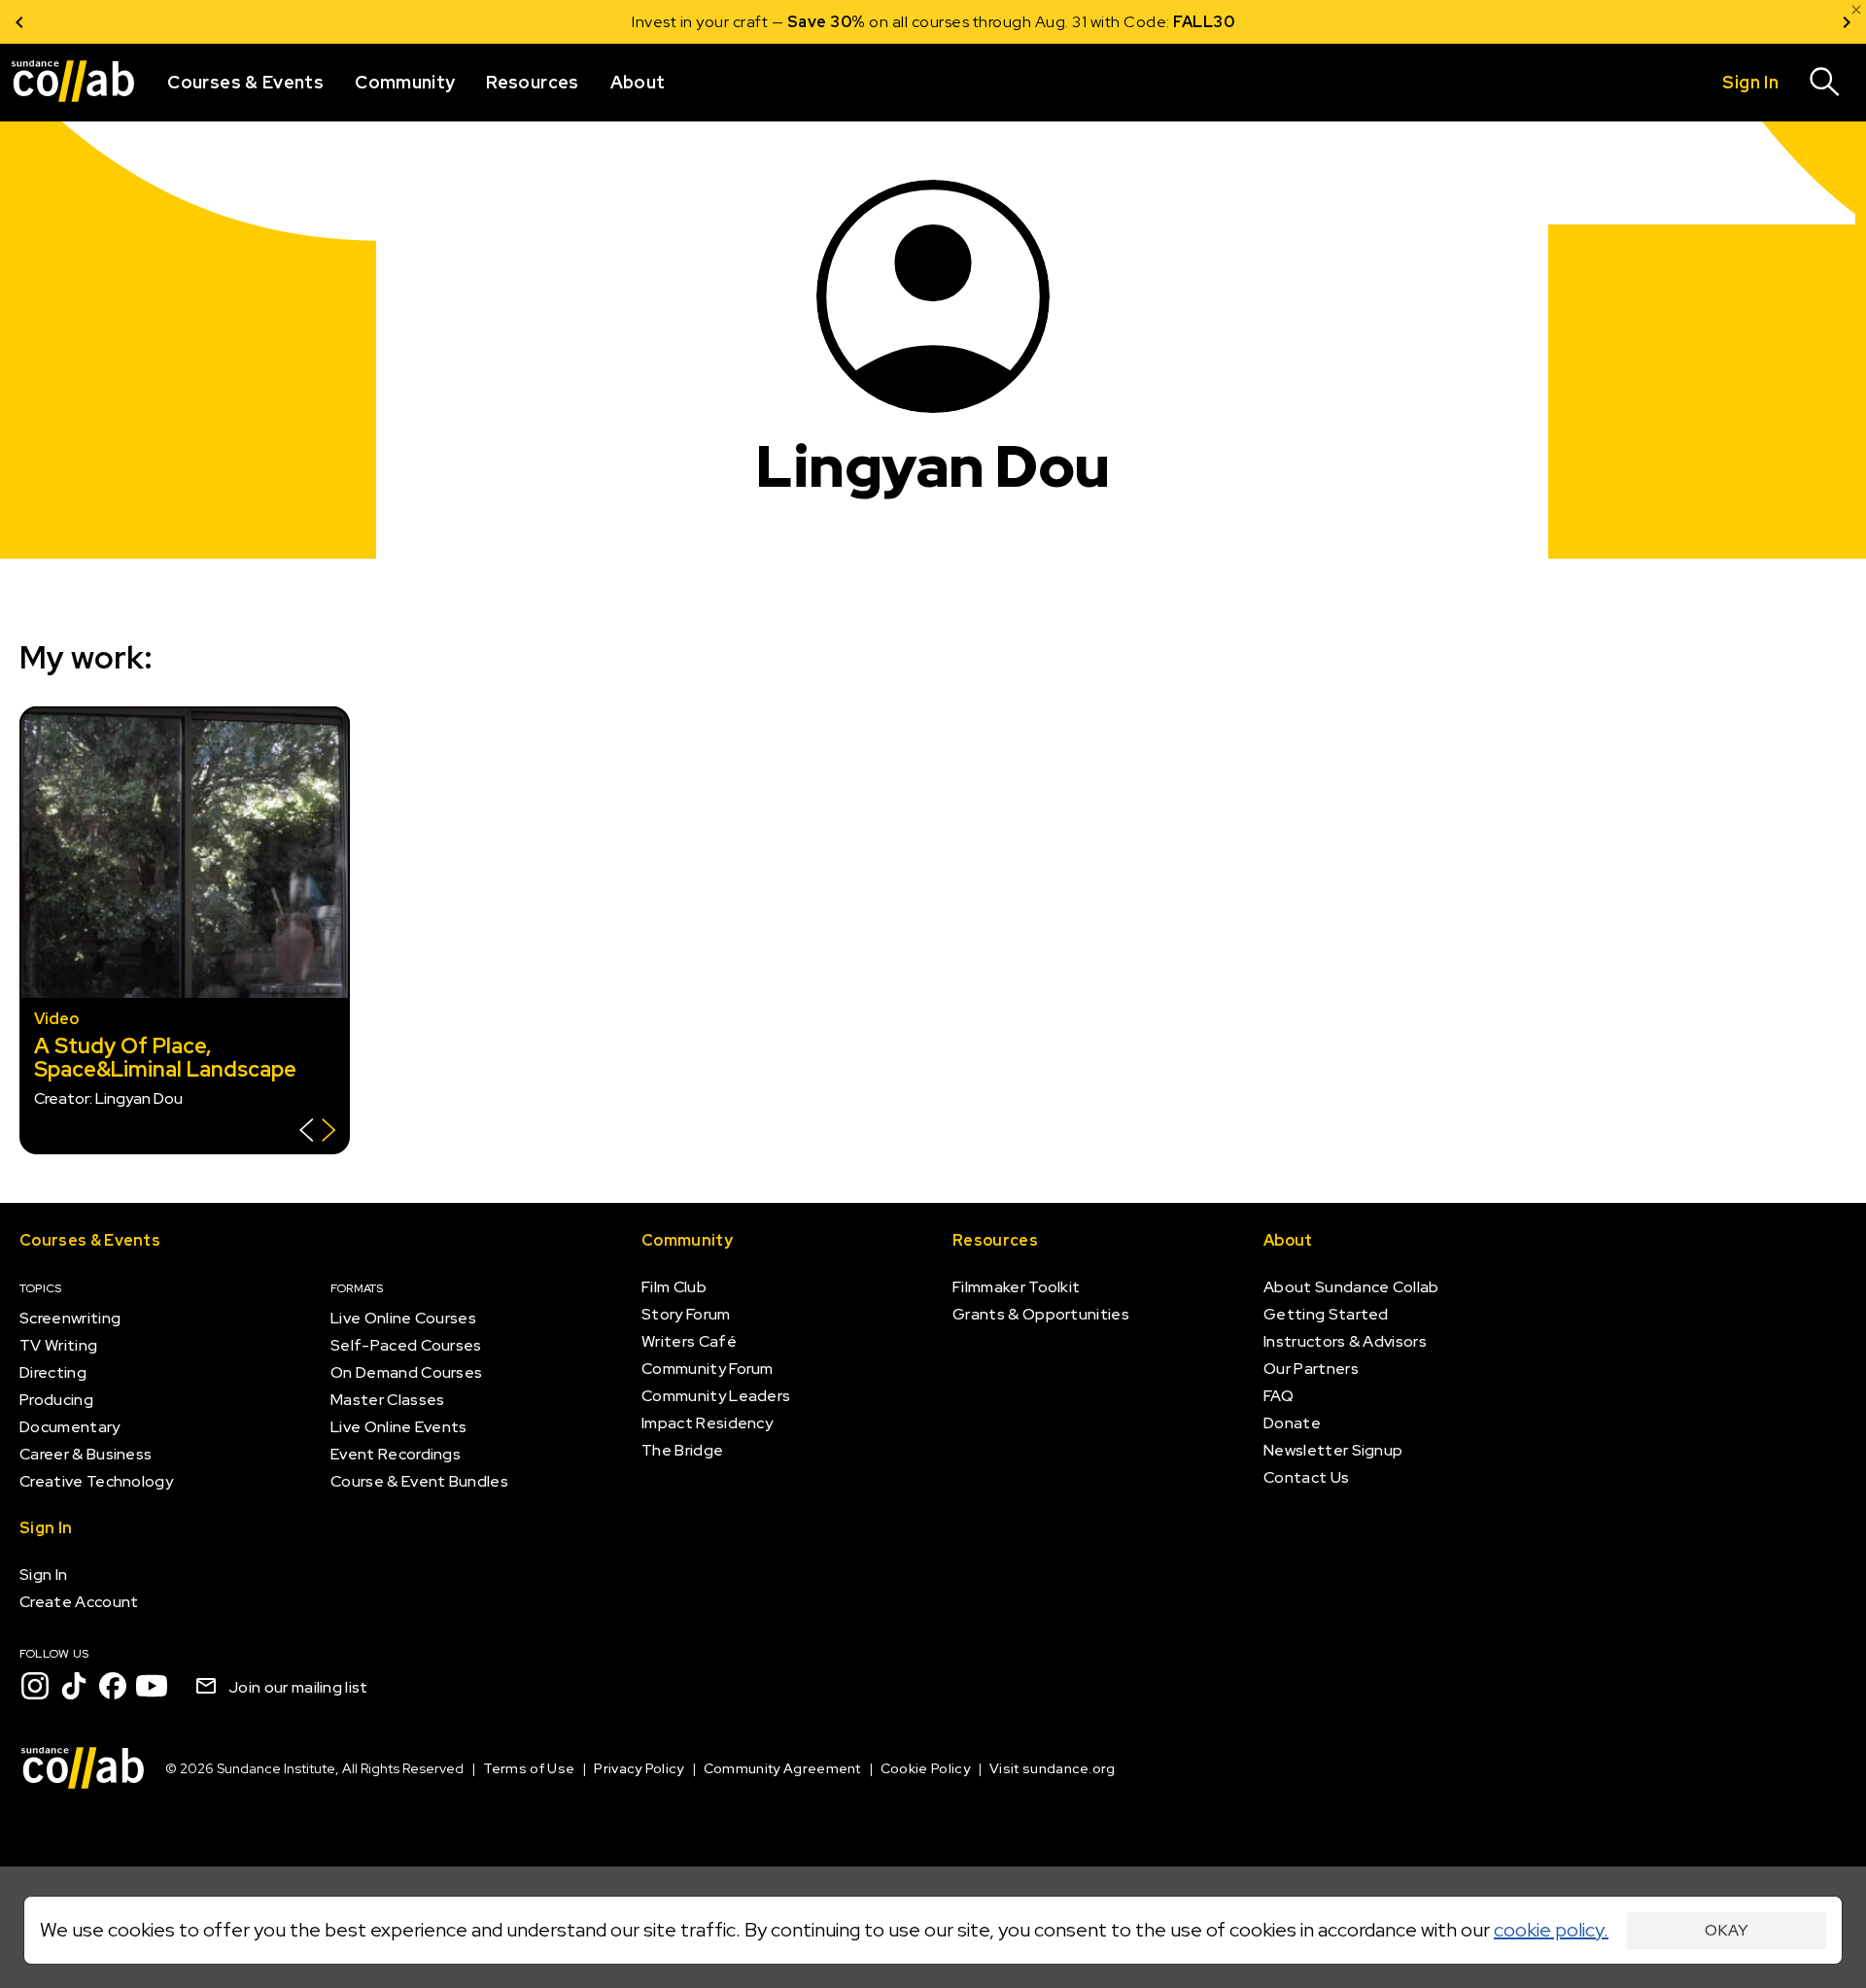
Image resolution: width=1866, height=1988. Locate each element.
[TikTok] (74, 1686)
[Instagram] (35, 1686)
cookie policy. (1551, 1930)
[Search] (1825, 83)
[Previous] (19, 22)
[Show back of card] (317, 1132)
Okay (1727, 1930)
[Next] (1847, 22)
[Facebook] (113, 1686)
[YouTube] (152, 1686)
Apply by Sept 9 (1166, 22)
